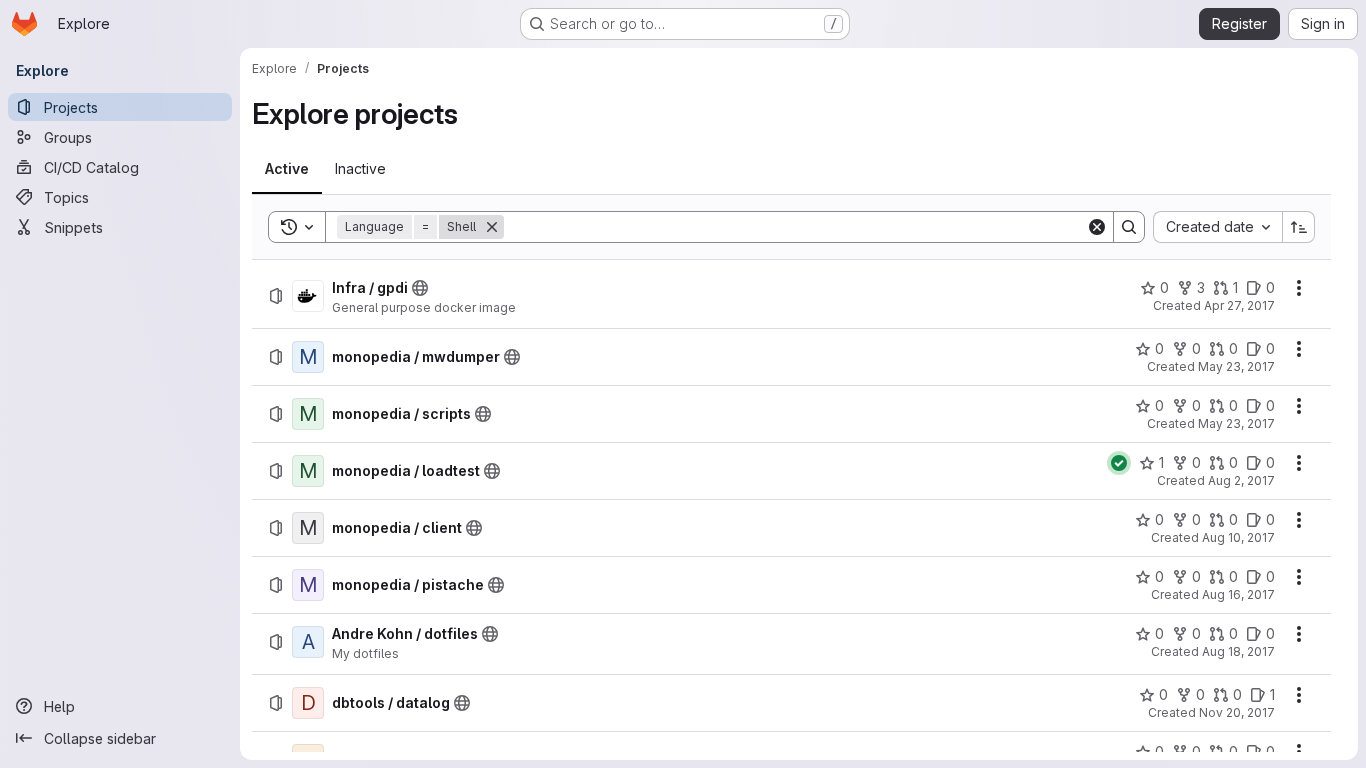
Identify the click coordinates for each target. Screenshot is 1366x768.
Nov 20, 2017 (1237, 712)
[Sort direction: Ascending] (1299, 227)
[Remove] (492, 227)
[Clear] (1097, 227)
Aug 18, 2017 (1238, 651)
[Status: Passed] (1119, 463)
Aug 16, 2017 (1238, 594)
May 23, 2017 (1236, 366)
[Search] (1129, 227)
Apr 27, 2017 (1239, 305)
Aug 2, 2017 (1241, 480)
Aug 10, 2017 (1238, 537)
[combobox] (1217, 227)
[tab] (287, 169)
